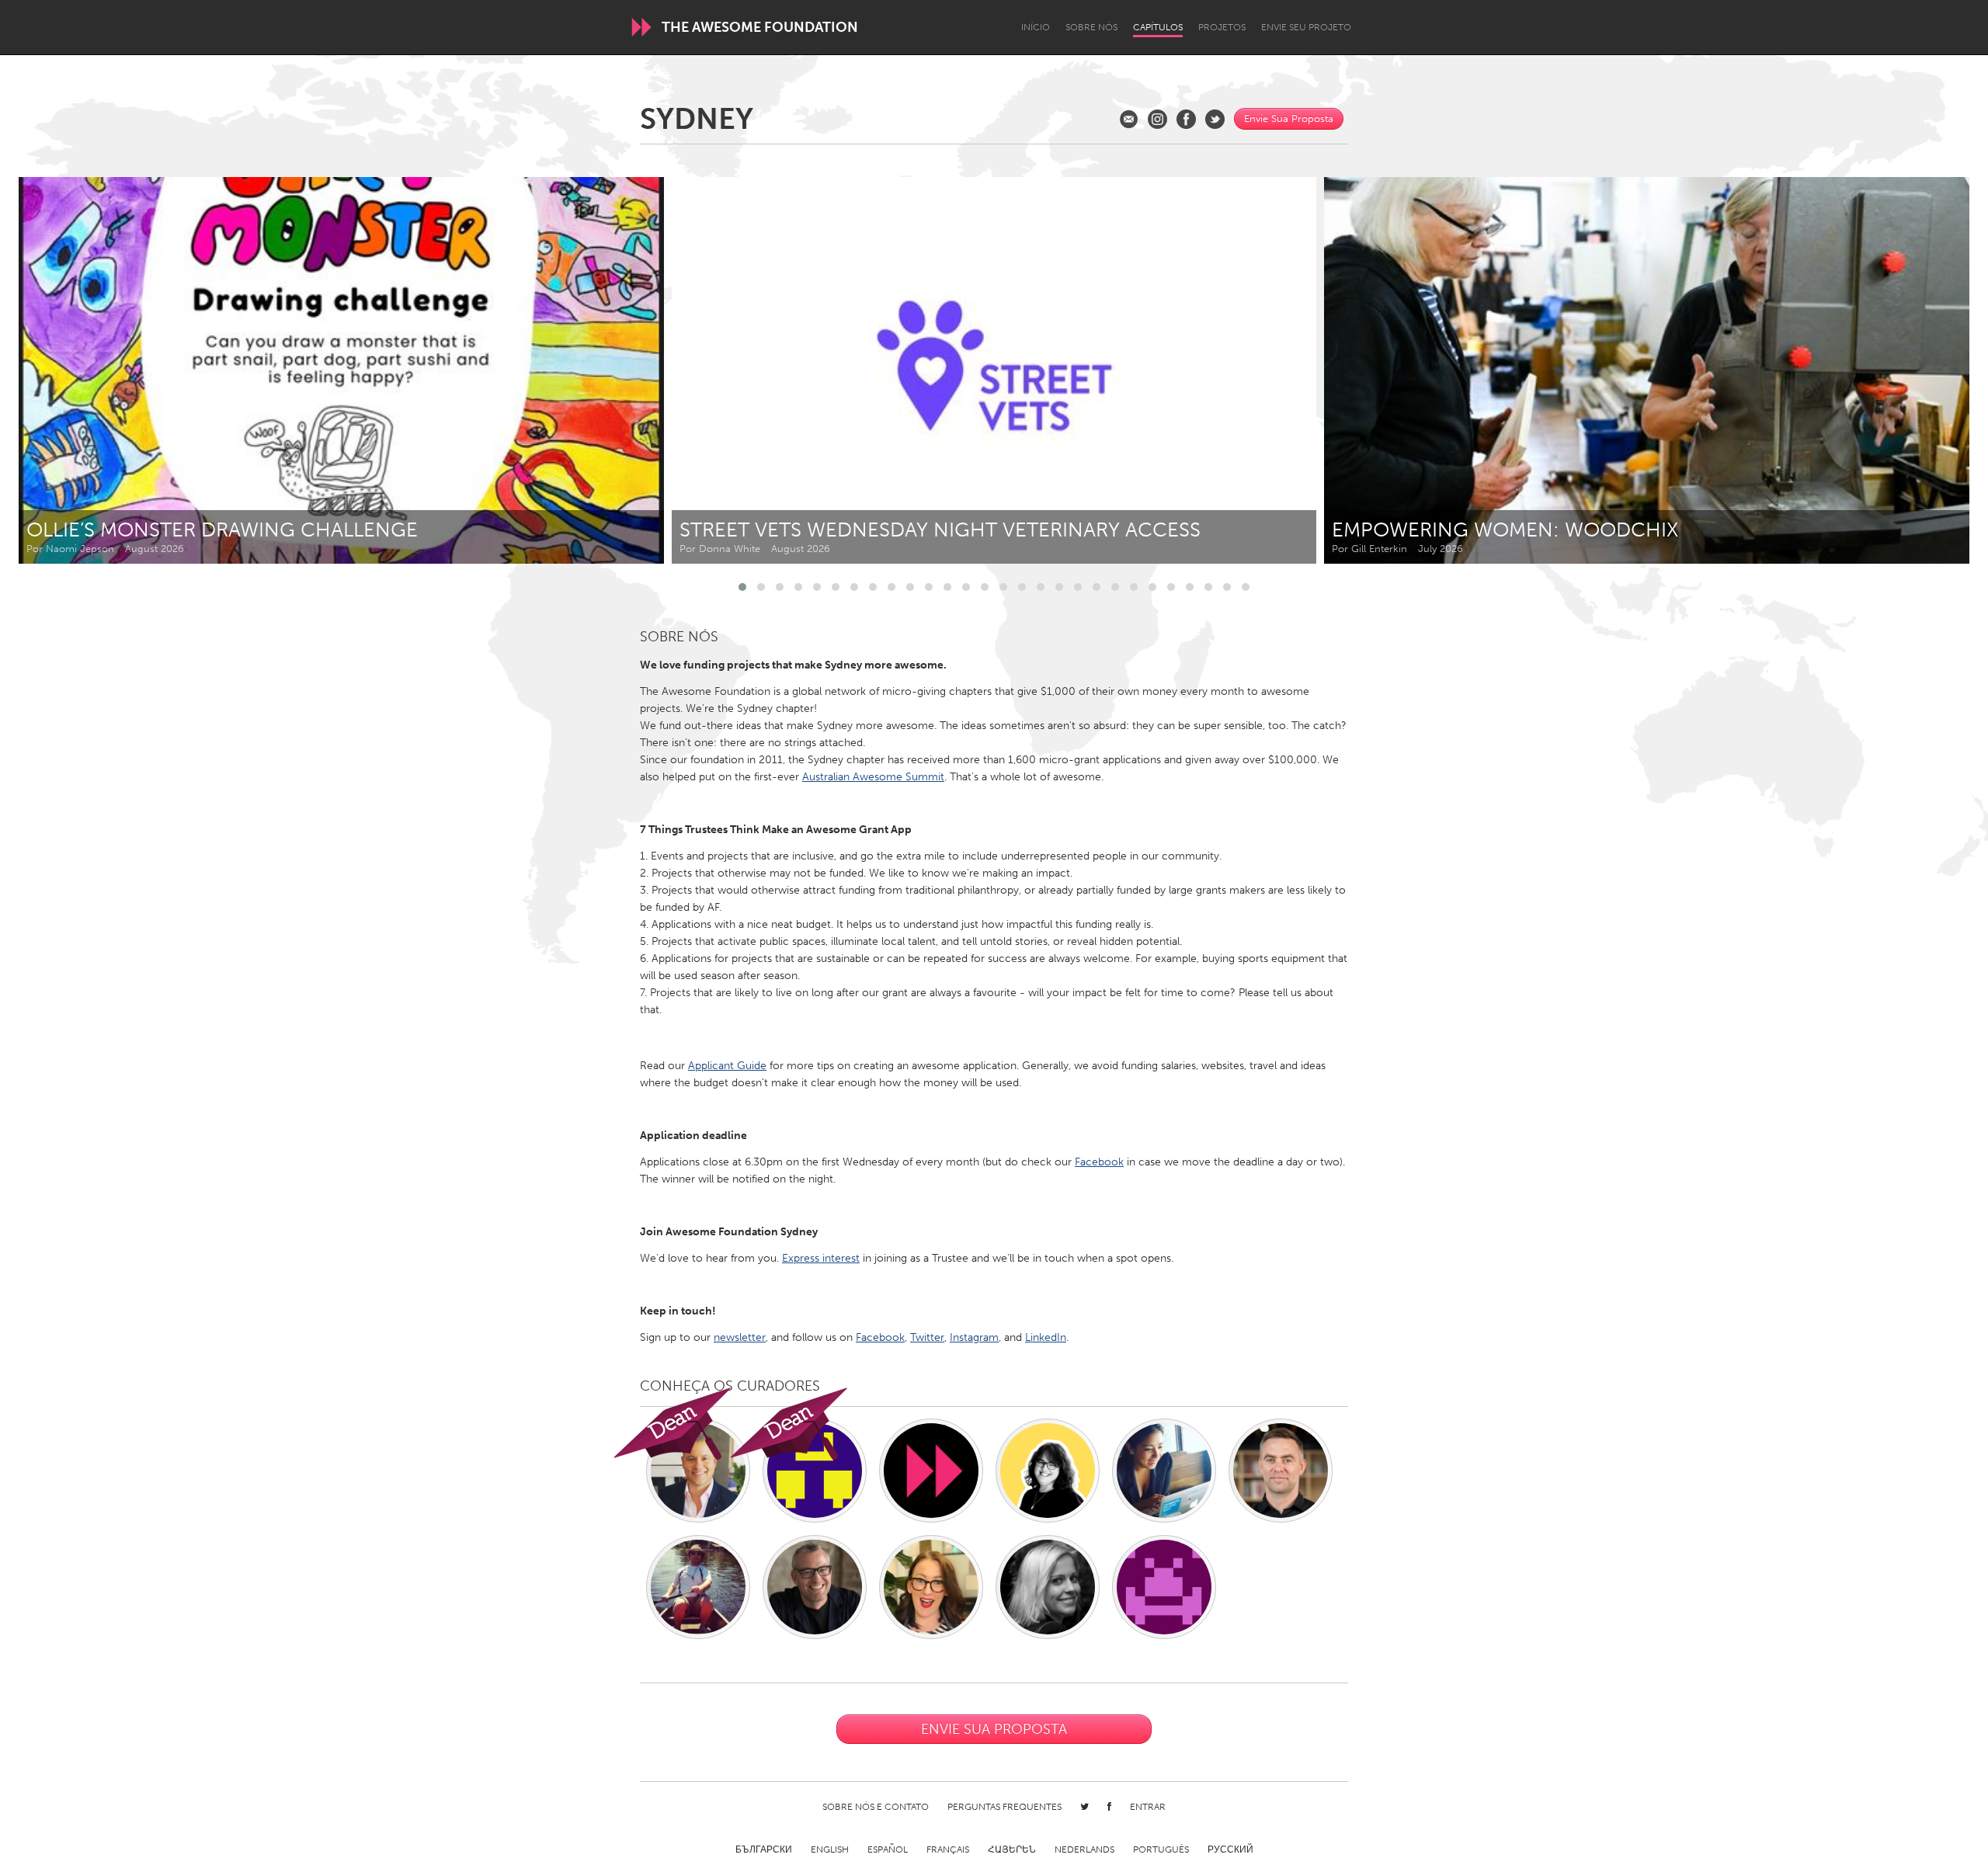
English (830, 1849)
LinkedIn (1046, 1337)
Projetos (1222, 27)
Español (888, 1849)
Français (948, 1849)
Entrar (1148, 1807)
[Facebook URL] (1186, 119)
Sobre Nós (1091, 27)
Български (764, 1849)
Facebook (1099, 1162)
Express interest (821, 1258)
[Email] (1129, 119)
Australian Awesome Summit (873, 777)
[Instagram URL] (1157, 119)
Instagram (974, 1337)
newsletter (740, 1337)
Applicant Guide (727, 1066)
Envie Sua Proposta (1289, 118)
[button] (742, 587)
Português (1161, 1849)
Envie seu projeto (1306, 27)
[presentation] (1923, 370)
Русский (1230, 1849)
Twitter (927, 1337)
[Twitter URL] (1215, 119)
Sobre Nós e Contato (876, 1807)
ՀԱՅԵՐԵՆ (1012, 1849)
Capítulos (1158, 27)
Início (1036, 27)
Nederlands (1084, 1849)
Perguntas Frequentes (1004, 1807)
